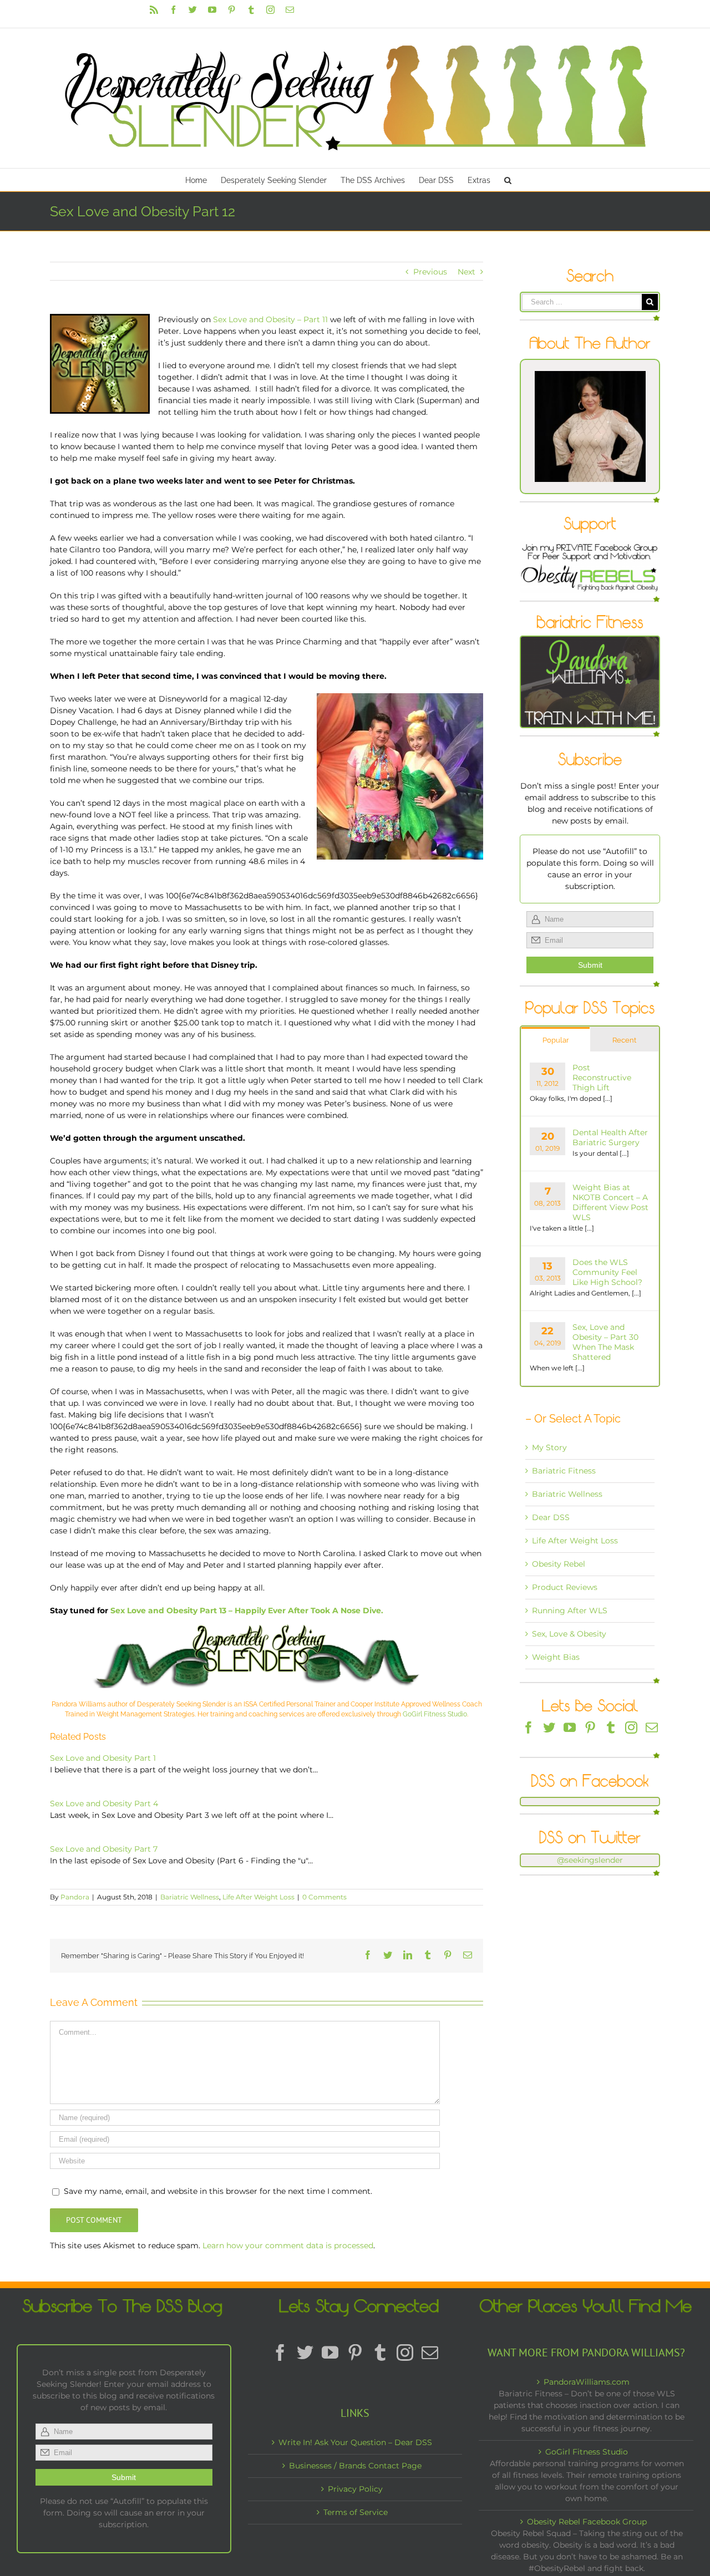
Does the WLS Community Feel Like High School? (607, 1272)
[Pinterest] (590, 1728)
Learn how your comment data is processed (288, 2245)
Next (466, 272)
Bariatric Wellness (190, 1897)
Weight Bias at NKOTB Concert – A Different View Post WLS (610, 1202)
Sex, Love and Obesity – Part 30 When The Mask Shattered (605, 1342)
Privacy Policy (355, 2489)
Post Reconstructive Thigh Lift (602, 1078)
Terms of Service (356, 2512)
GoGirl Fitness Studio (435, 1714)
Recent (624, 1040)
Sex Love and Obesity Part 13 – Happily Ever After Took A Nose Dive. (247, 1610)
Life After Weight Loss (258, 1897)
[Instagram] (631, 1728)
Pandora (75, 1897)
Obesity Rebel (559, 1564)
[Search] (508, 180)
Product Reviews (565, 1587)
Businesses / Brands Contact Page (355, 2466)
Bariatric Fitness (564, 1471)
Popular (556, 1040)
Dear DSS (551, 1517)
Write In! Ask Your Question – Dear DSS (355, 2442)
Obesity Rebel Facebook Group (587, 2522)
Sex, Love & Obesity (569, 1634)
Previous (430, 272)
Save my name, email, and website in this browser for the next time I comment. (218, 2191)
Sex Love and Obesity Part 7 (104, 1849)
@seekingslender (590, 1860)
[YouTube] (570, 1728)
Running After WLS (570, 1610)
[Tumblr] (611, 1728)
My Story (549, 1447)
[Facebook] (529, 1728)
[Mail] (652, 1728)
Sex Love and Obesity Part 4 (104, 1803)
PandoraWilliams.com (587, 2382)
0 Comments (324, 1897)
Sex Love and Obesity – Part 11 (270, 319)
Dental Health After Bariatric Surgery (610, 1137)
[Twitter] (549, 1728)
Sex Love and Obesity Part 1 (103, 1758)
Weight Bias (556, 1657)
